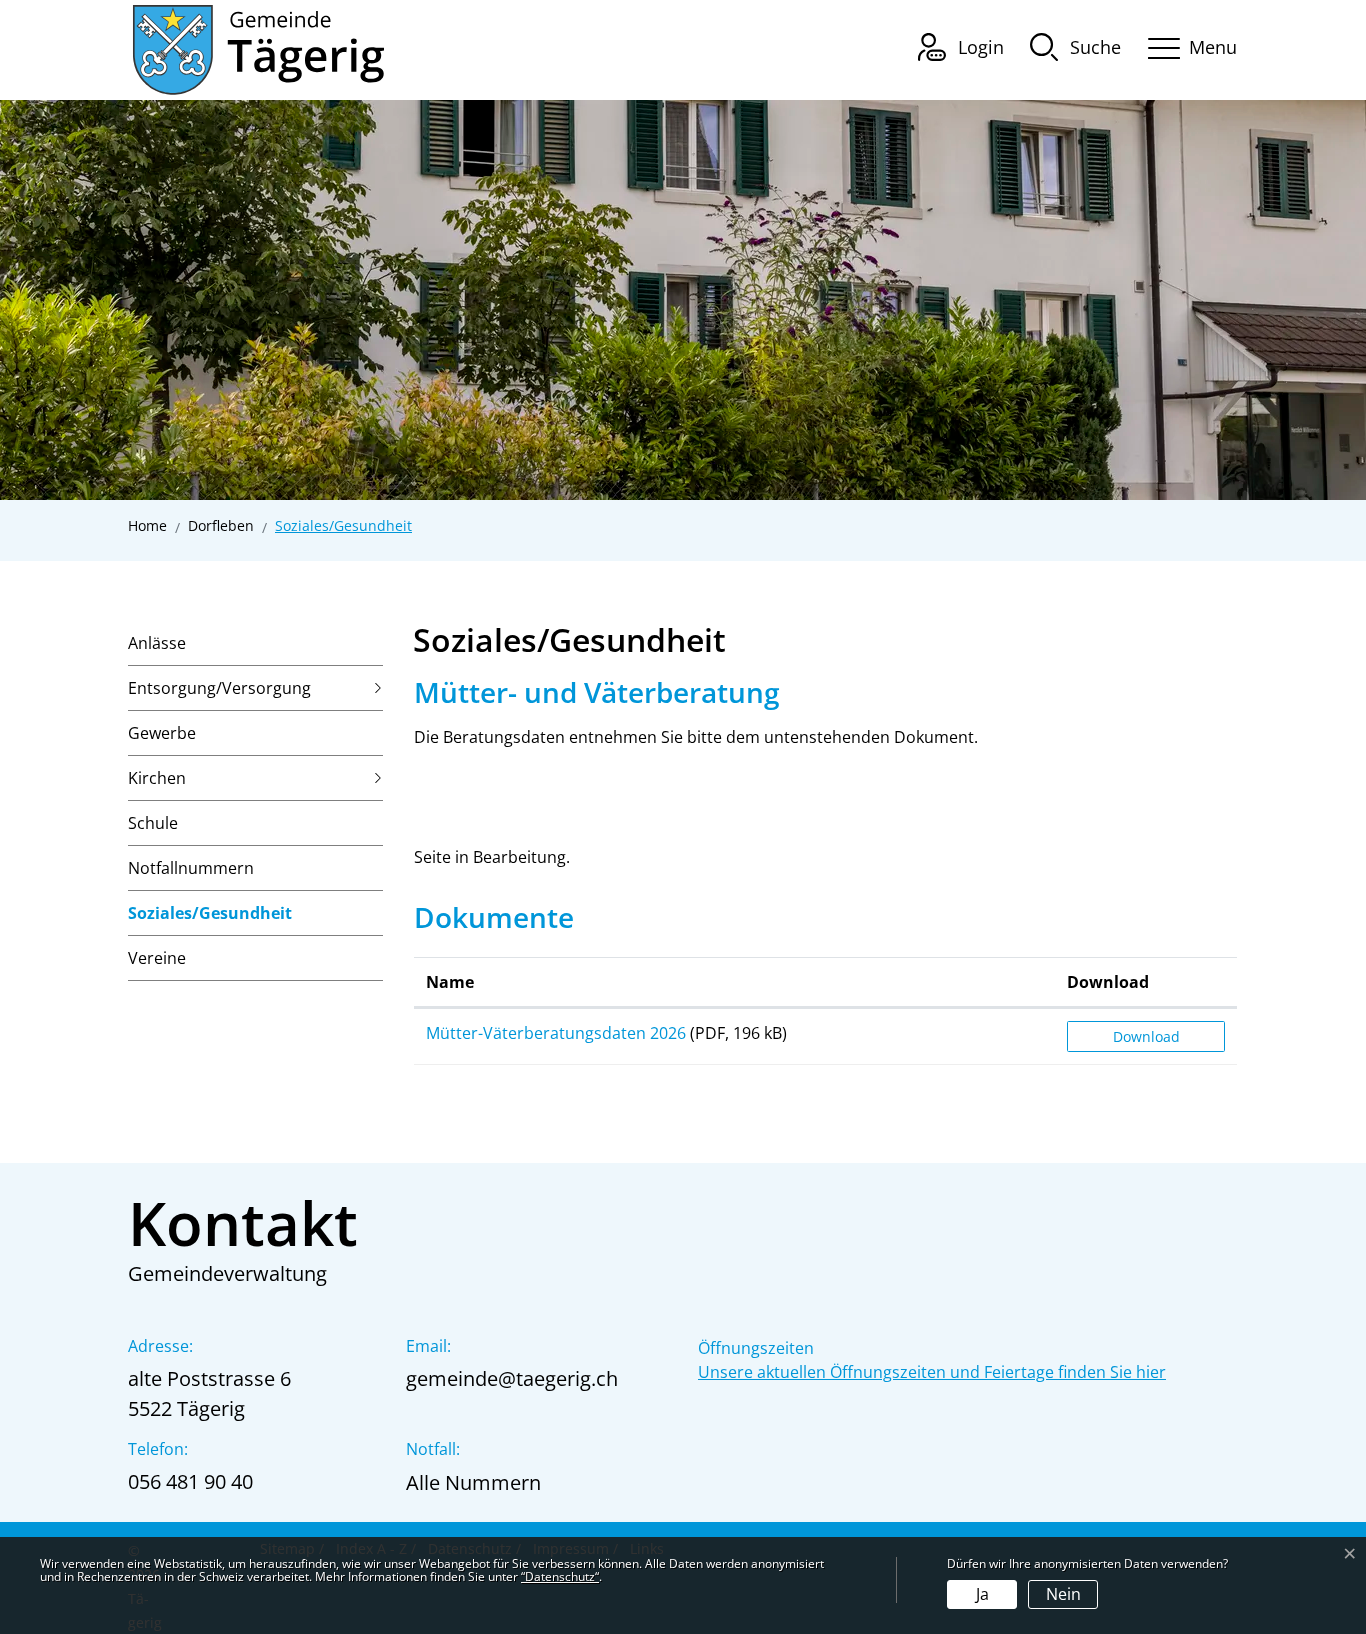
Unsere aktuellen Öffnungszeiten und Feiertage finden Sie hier (932, 1372)
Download (1108, 982)
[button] (1075, 46)
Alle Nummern (473, 1482)
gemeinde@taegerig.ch (512, 1378)
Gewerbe (162, 733)
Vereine (157, 958)
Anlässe (157, 643)
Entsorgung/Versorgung (219, 688)
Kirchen (157, 778)
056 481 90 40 (190, 1481)
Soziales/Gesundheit (210, 919)
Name (450, 982)
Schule (153, 823)
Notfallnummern (191, 868)
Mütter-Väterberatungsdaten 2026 (556, 1033)
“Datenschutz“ (560, 1576)
